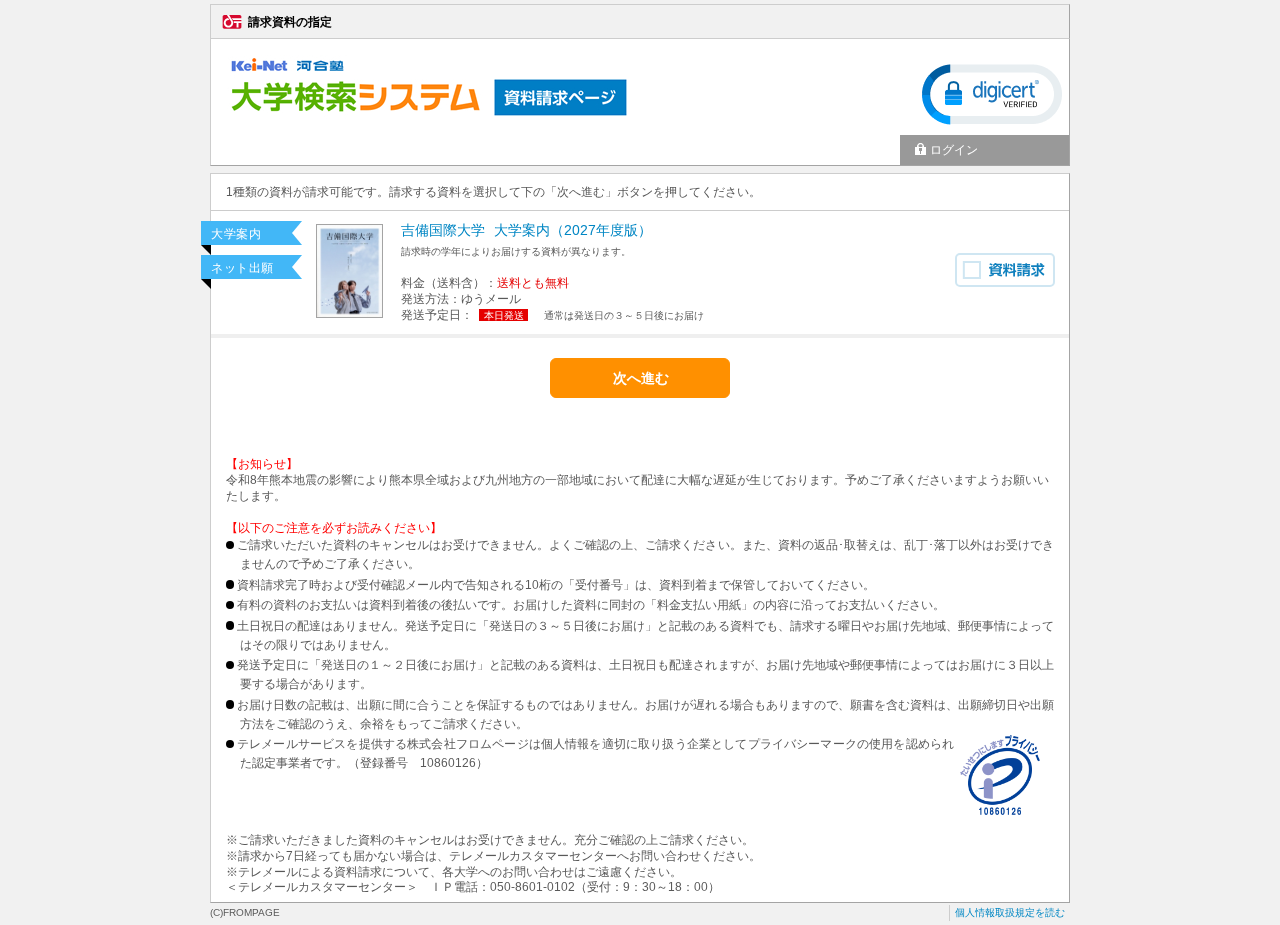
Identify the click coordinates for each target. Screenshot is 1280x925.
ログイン (954, 150)
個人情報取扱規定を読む (1010, 912)
